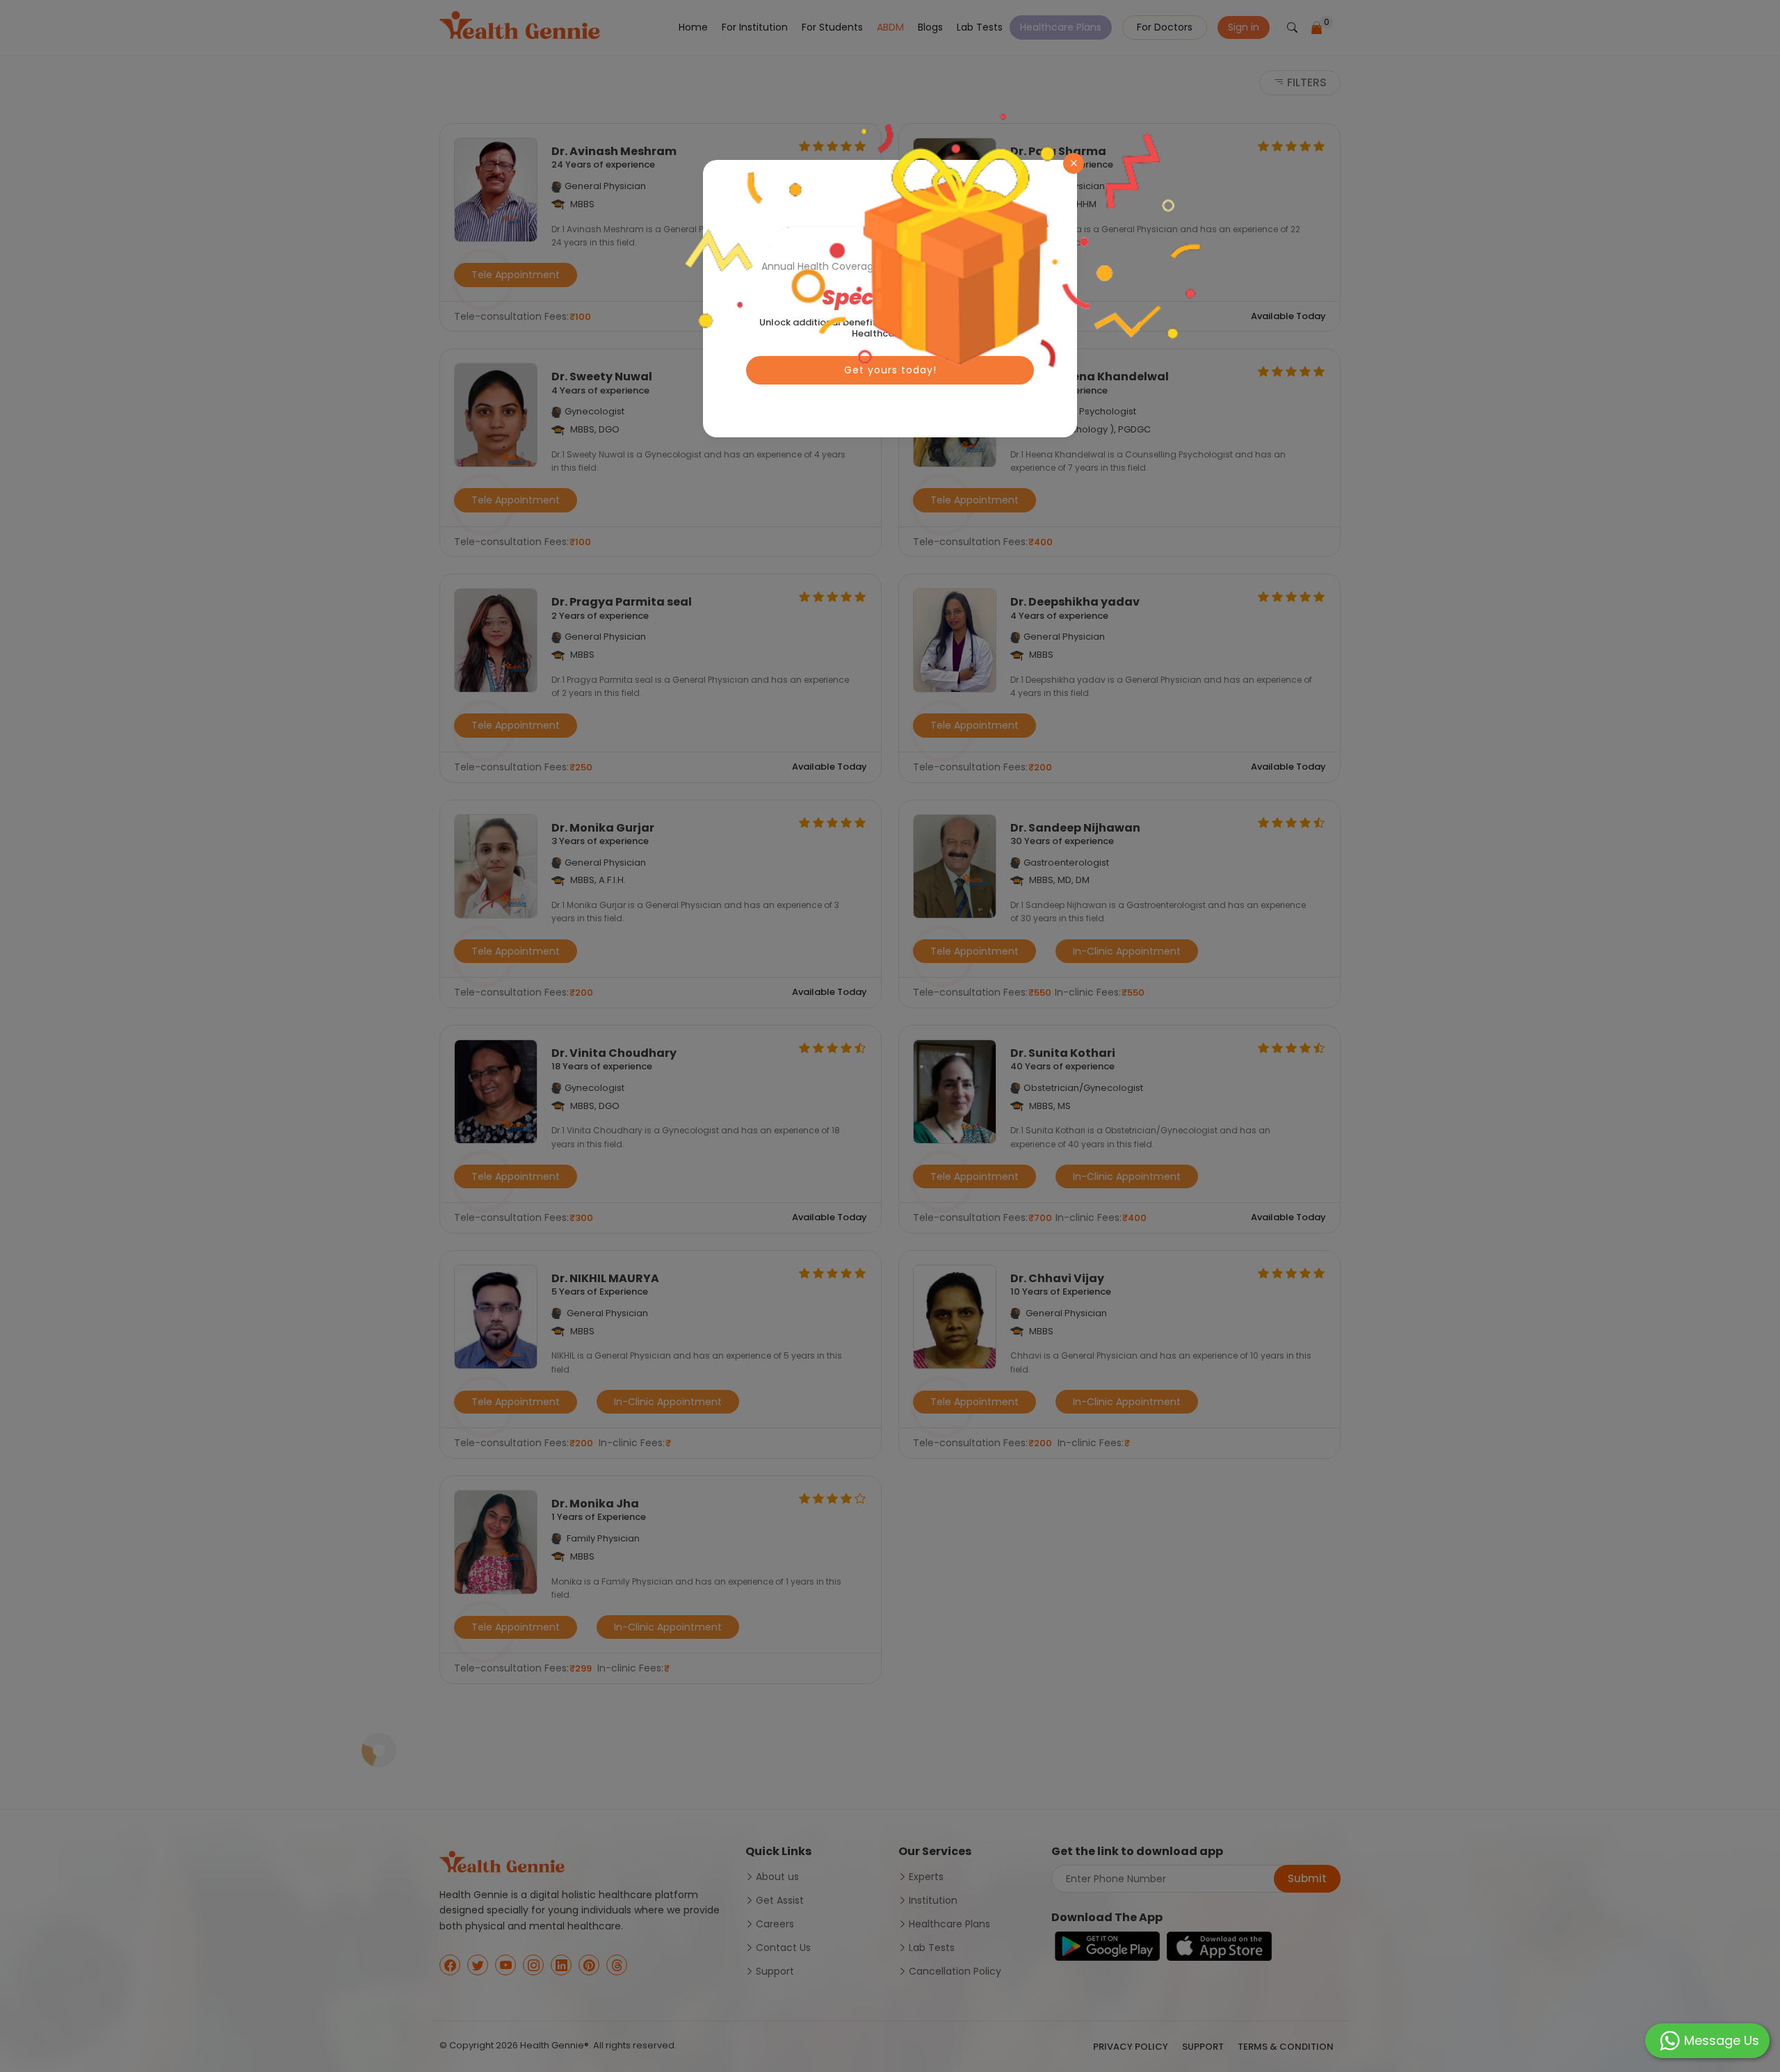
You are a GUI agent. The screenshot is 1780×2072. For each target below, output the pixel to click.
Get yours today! (890, 370)
